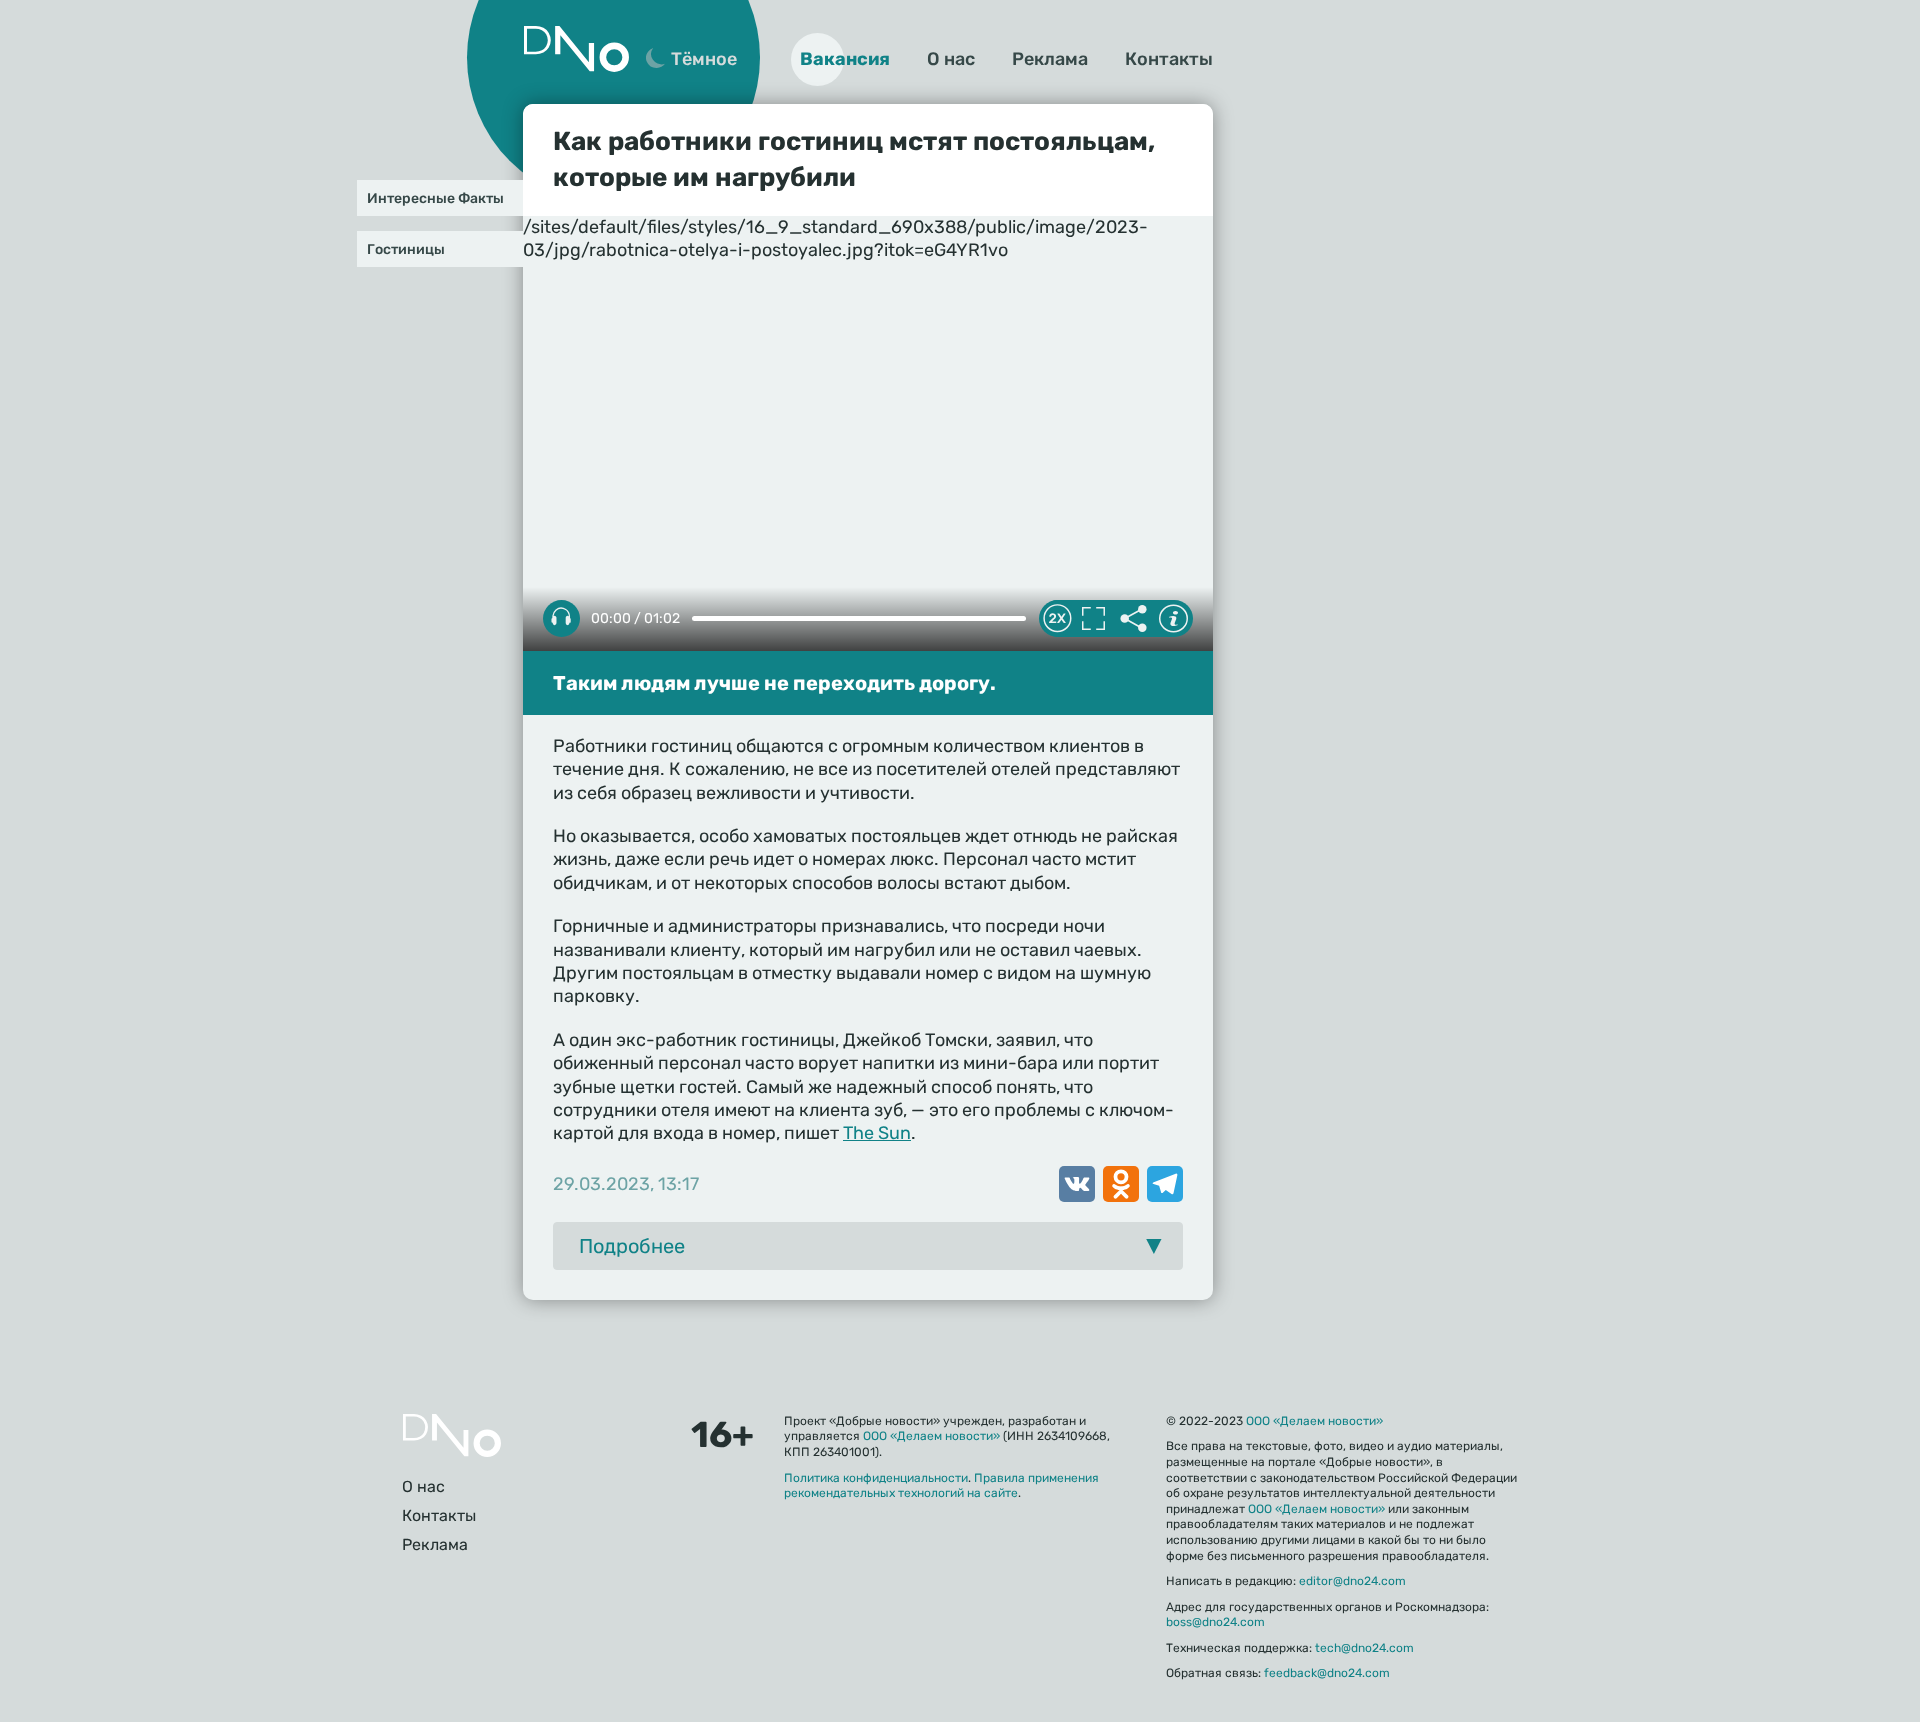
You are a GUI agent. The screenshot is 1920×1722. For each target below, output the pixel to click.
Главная (452, 1435)
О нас (951, 59)
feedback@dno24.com (1327, 1673)
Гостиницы (406, 249)
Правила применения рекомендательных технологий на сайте (941, 1486)
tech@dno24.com (1364, 1648)
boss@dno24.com (1215, 1622)
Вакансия (845, 59)
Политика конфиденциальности (876, 1478)
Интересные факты (435, 198)
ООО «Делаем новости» (931, 1436)
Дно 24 (576, 49)
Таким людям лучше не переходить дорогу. (774, 683)
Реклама (1050, 59)
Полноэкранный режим (1093, 619)
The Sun (877, 1133)
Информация (1173, 619)
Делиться (1133, 619)
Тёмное (704, 59)
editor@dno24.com (1352, 1581)
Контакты (1169, 59)
